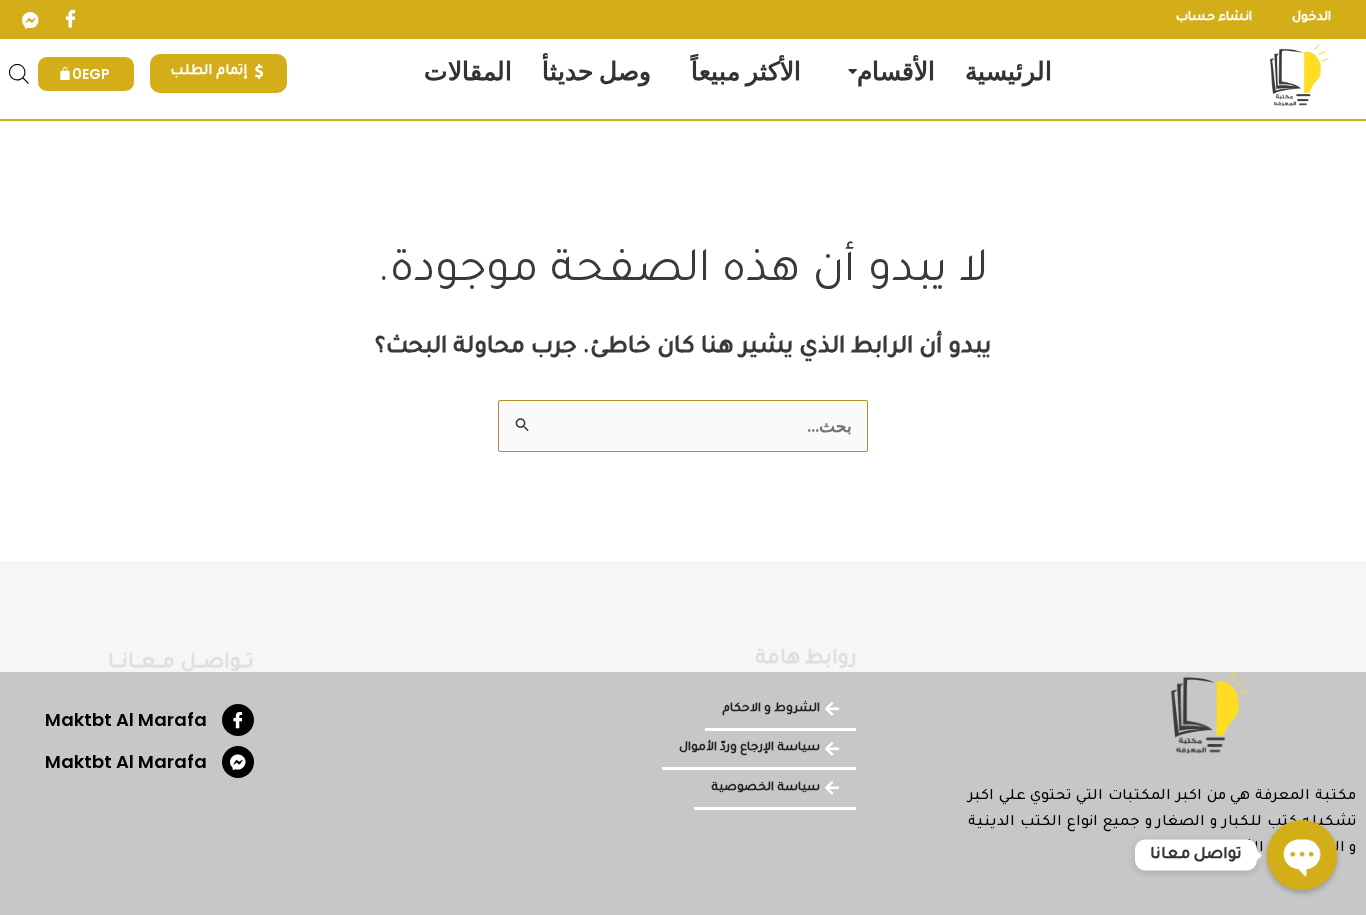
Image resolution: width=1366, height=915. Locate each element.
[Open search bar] (19, 74)
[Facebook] (70, 20)
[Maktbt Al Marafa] (238, 720)
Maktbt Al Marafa (126, 719)
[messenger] (30, 20)
